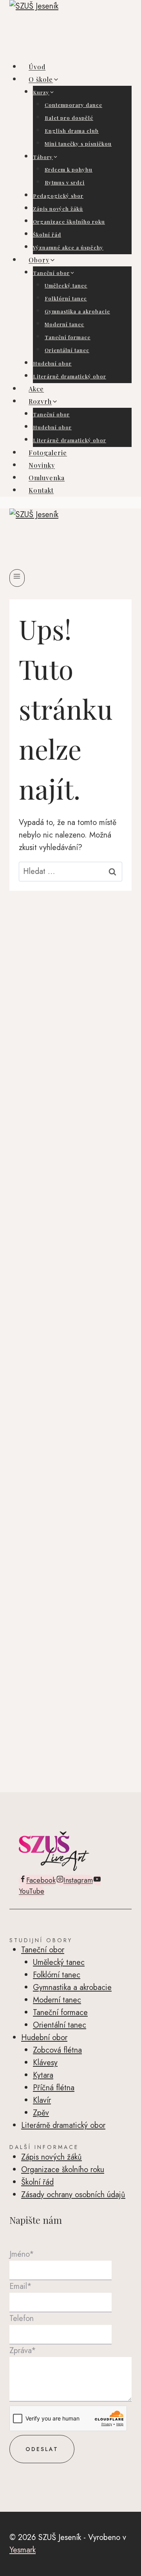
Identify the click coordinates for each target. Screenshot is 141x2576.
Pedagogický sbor (58, 196)
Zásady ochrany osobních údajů (73, 2195)
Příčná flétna (54, 2088)
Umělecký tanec (66, 285)
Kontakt (41, 490)
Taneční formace (68, 337)
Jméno (22, 2254)
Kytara (43, 2075)
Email (21, 2286)
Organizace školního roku (69, 222)
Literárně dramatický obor (70, 376)
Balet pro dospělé (69, 118)
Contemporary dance (73, 105)
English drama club (72, 131)
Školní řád (47, 234)
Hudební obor (52, 363)
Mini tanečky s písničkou (78, 144)
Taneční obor (51, 414)
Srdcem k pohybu (69, 169)
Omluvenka (47, 478)
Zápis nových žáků (58, 209)
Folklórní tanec (66, 298)
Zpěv (41, 2113)
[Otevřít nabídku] (17, 578)
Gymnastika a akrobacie (77, 311)
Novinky (42, 465)
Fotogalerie (48, 453)
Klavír (42, 2100)
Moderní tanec (64, 324)
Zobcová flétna (57, 2050)
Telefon (22, 2318)
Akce (36, 389)
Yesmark (23, 2550)
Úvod (37, 67)
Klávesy (45, 2063)
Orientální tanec (67, 350)
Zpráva (23, 2351)
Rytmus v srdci (65, 182)
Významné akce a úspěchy (68, 247)
